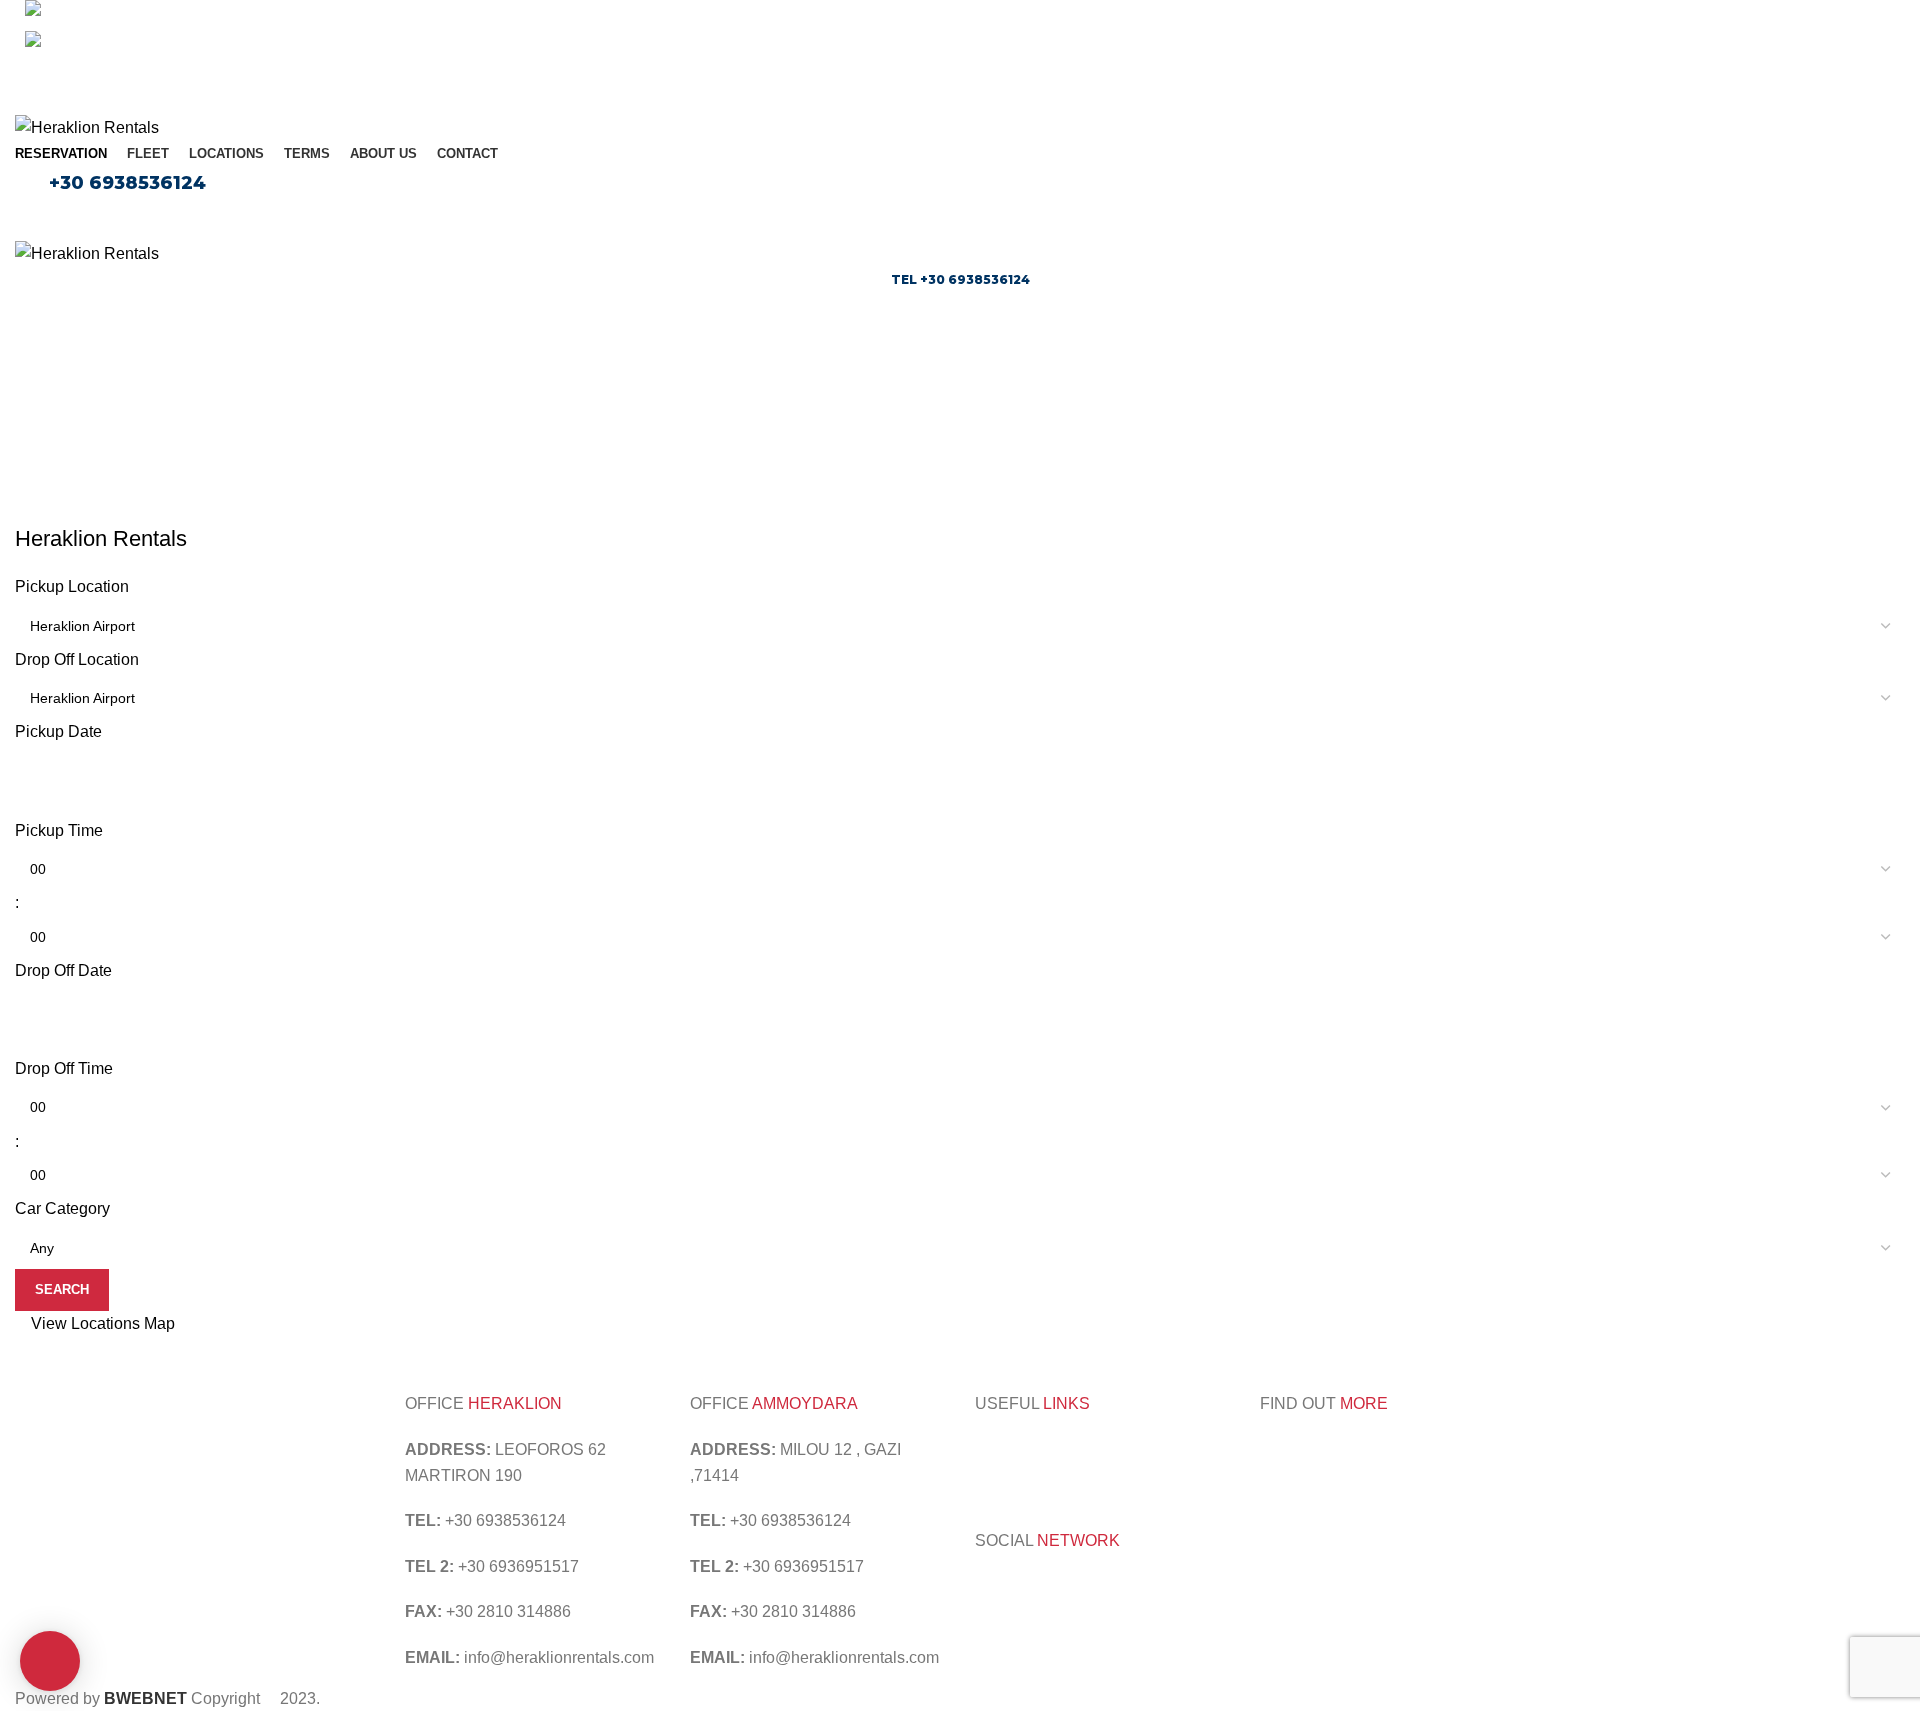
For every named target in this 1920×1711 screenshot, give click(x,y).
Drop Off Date (63, 970)
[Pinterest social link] (960, 75)
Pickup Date (58, 731)
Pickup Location (72, 586)
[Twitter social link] (937, 75)
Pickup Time (59, 830)
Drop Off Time (64, 1068)
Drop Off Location (77, 659)
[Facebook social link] (914, 75)
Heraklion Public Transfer (1138, 1475)
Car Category (62, 1208)
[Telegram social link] (1006, 75)
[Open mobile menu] (960, 220)
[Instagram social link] (1014, 1589)
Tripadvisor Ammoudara (1059, 1449)
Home (880, 412)
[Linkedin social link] (983, 75)
